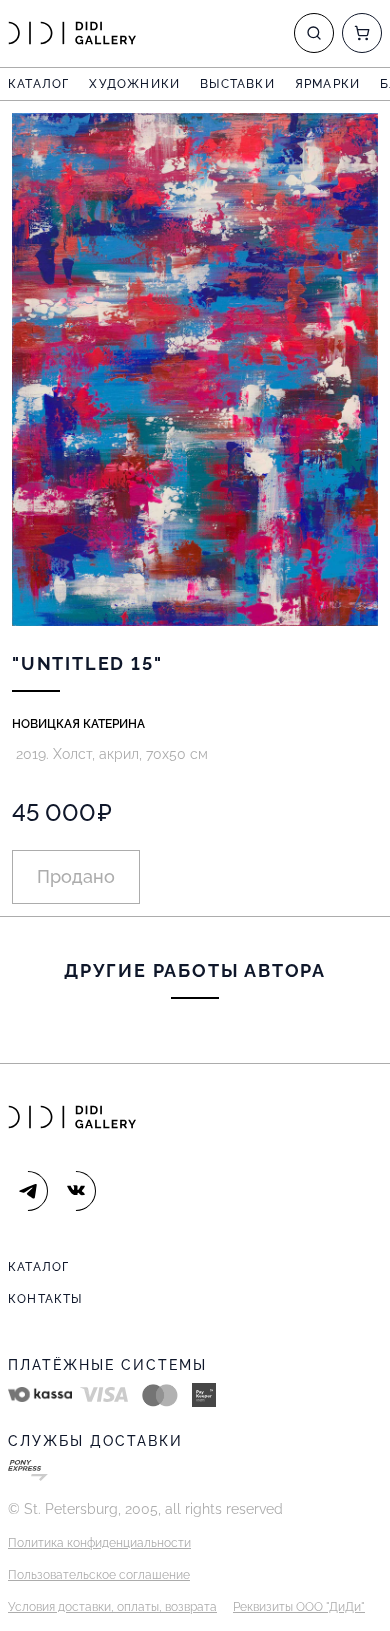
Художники (134, 84)
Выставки (237, 84)
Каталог (38, 84)
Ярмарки (327, 84)
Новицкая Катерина (78, 724)
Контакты (45, 1299)
